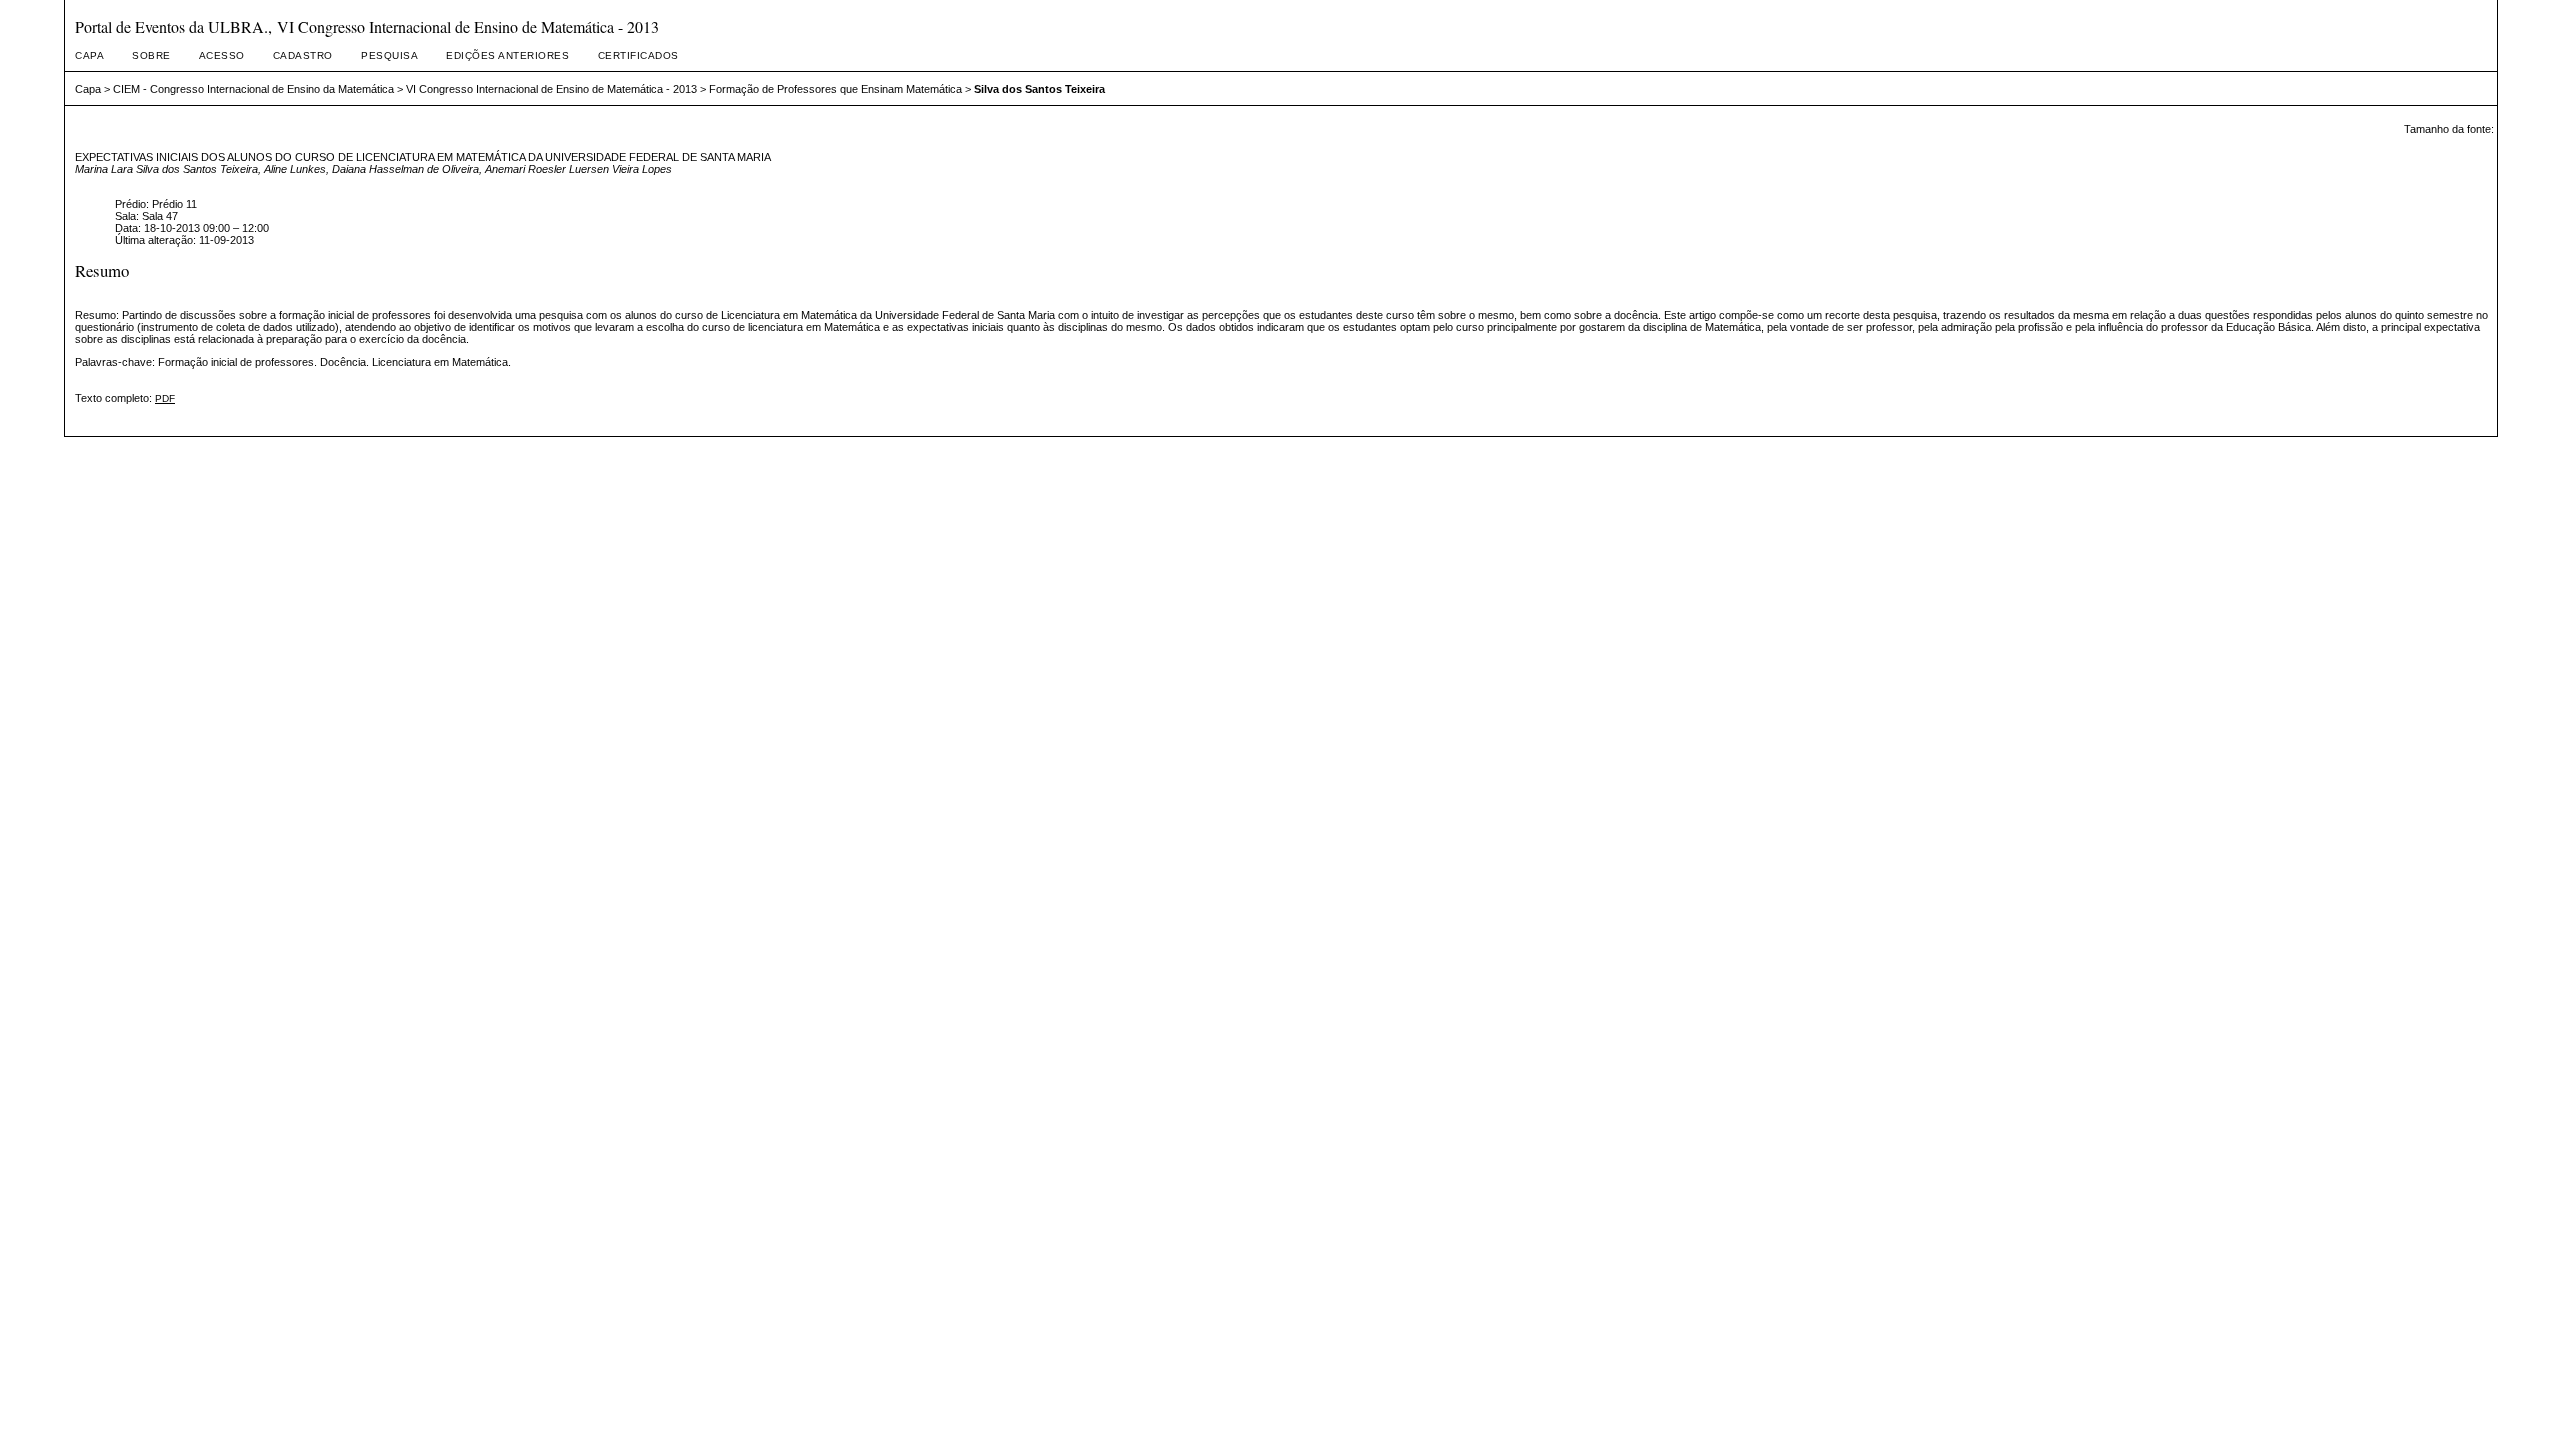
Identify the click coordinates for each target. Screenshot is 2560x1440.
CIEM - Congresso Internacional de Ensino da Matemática (253, 89)
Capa (89, 55)
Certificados (638, 55)
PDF (165, 398)
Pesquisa (389, 55)
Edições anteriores (507, 55)
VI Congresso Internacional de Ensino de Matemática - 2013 (551, 89)
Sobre (151, 55)
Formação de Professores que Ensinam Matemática (835, 89)
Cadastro (303, 55)
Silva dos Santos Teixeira (1039, 89)
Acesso (222, 55)
